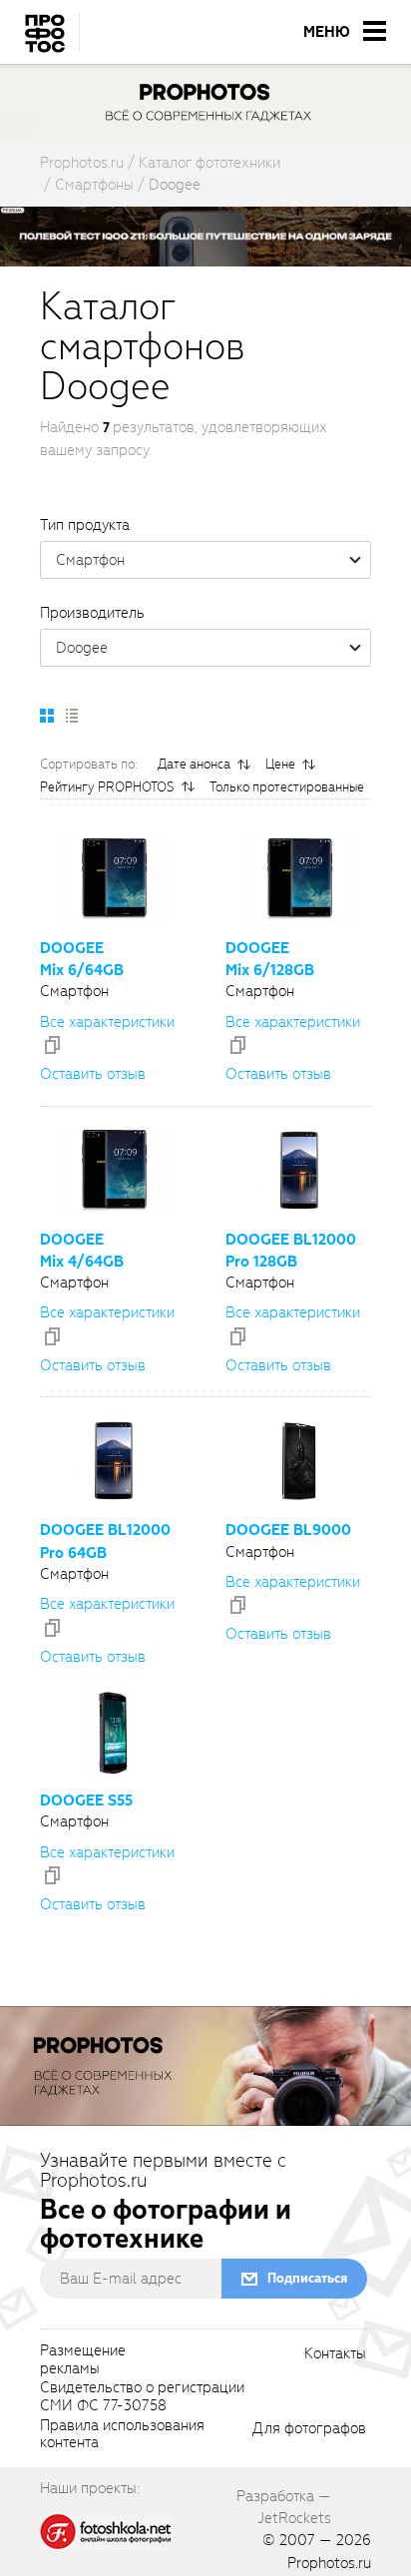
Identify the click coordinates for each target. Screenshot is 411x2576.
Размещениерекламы (83, 2360)
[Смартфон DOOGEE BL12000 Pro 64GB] (113, 1461)
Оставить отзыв (93, 1074)
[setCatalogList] (71, 716)
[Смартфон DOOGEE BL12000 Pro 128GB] (298, 1170)
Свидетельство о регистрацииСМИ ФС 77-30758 (142, 2397)
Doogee (82, 648)
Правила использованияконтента (122, 2435)
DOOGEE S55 (86, 1801)
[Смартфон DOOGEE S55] (113, 1731)
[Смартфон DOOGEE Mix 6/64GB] (113, 879)
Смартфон (90, 560)
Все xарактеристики (107, 1022)
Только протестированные (287, 787)
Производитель (92, 613)
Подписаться (307, 2278)
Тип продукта (85, 525)
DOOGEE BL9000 (288, 1530)
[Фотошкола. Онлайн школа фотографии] (107, 2530)
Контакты (335, 2354)
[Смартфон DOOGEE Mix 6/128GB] (298, 879)
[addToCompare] (52, 1045)
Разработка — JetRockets (284, 2507)
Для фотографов (309, 2429)
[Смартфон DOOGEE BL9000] (298, 1461)
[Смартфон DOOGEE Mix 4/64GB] (113, 1170)
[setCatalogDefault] (47, 716)
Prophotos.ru (329, 2563)
